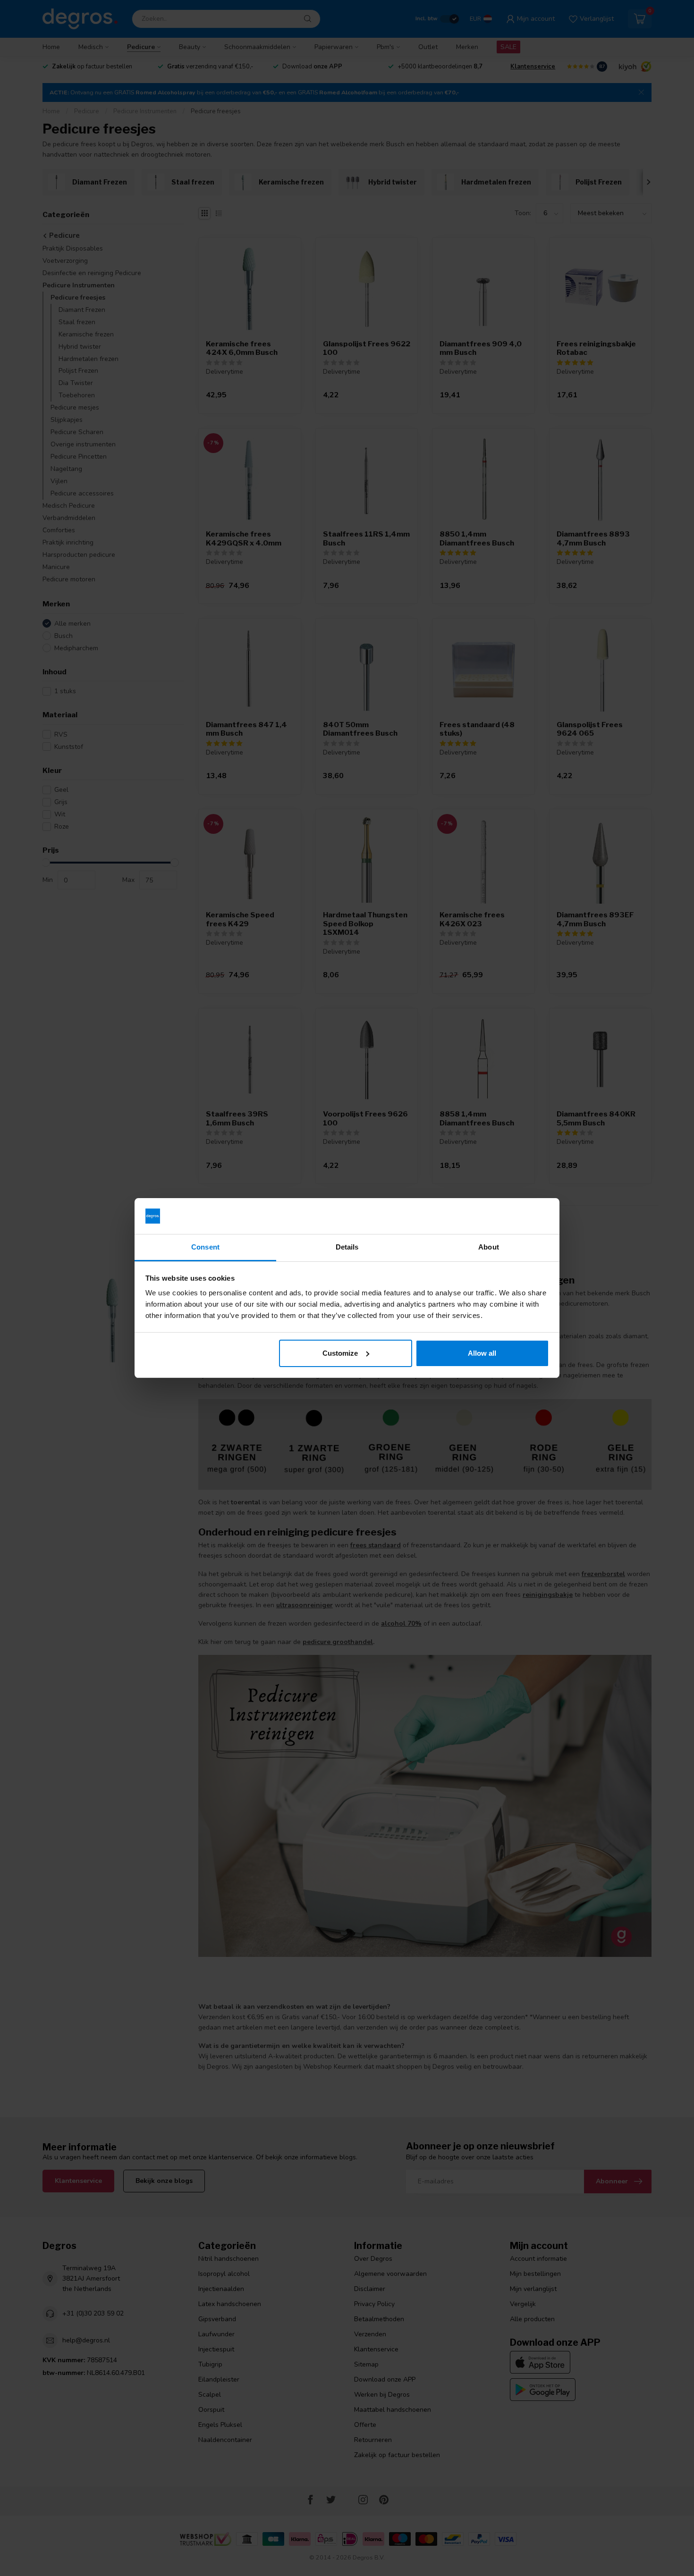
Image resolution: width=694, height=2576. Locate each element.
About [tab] (489, 1247)
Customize (340, 1353)
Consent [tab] (205, 1247)
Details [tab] (347, 1247)
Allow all (482, 1353)
